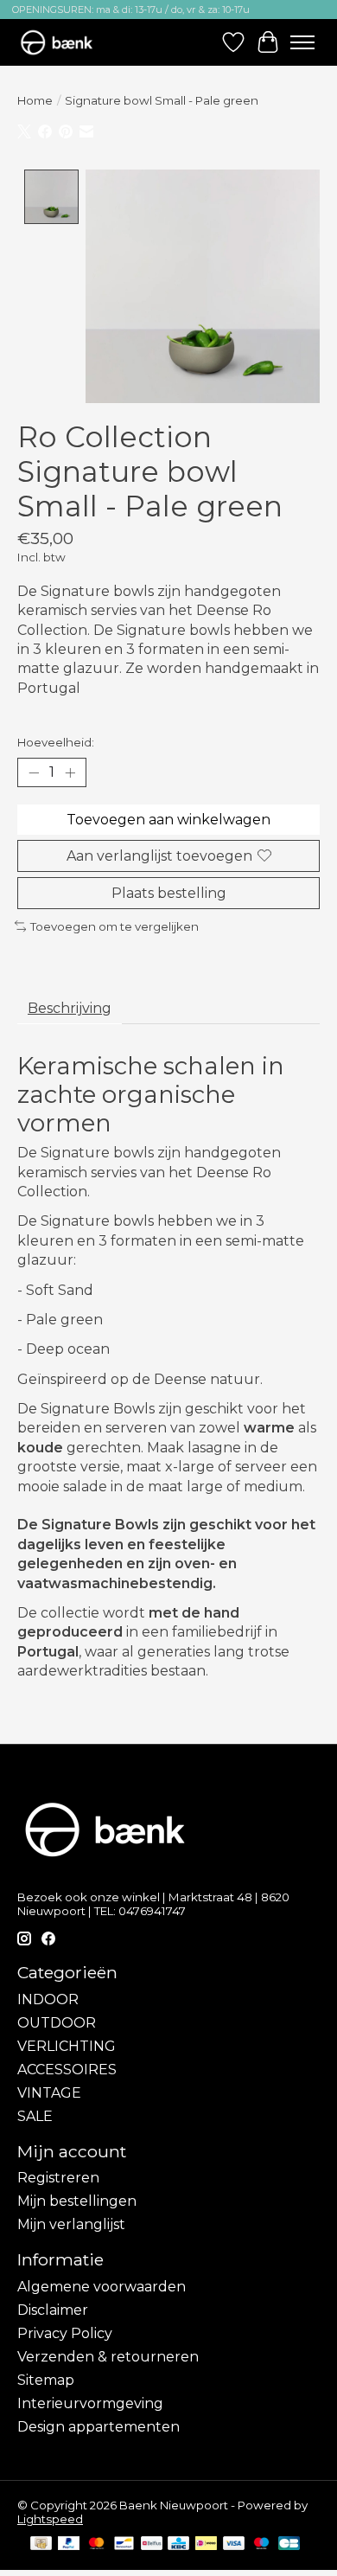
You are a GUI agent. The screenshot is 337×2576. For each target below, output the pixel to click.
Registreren (58, 2178)
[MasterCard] (97, 2544)
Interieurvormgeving (90, 2403)
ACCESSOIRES (67, 2070)
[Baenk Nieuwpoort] (65, 42)
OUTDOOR (57, 2023)
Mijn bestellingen (77, 2201)
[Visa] (234, 2544)
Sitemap (46, 2380)
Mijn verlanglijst (71, 2224)
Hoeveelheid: (56, 742)
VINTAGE (49, 2093)
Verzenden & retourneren (108, 2357)
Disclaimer (53, 2310)
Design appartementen (99, 2427)
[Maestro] (262, 2544)
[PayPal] (69, 2544)
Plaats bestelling (169, 893)
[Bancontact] (124, 2544)
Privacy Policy (65, 2333)
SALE (35, 2116)
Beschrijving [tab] (70, 1008)
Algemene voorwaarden (102, 2287)
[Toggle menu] (302, 42)
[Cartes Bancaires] (289, 2544)
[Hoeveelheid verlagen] (34, 772)
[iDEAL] (206, 2544)
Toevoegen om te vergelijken (114, 926)
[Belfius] (152, 2544)
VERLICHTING (67, 2046)
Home (35, 100)
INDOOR (48, 1999)
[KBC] (178, 2544)
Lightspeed (50, 2519)
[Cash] (41, 2544)
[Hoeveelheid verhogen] (70, 772)
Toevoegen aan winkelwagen (168, 820)
